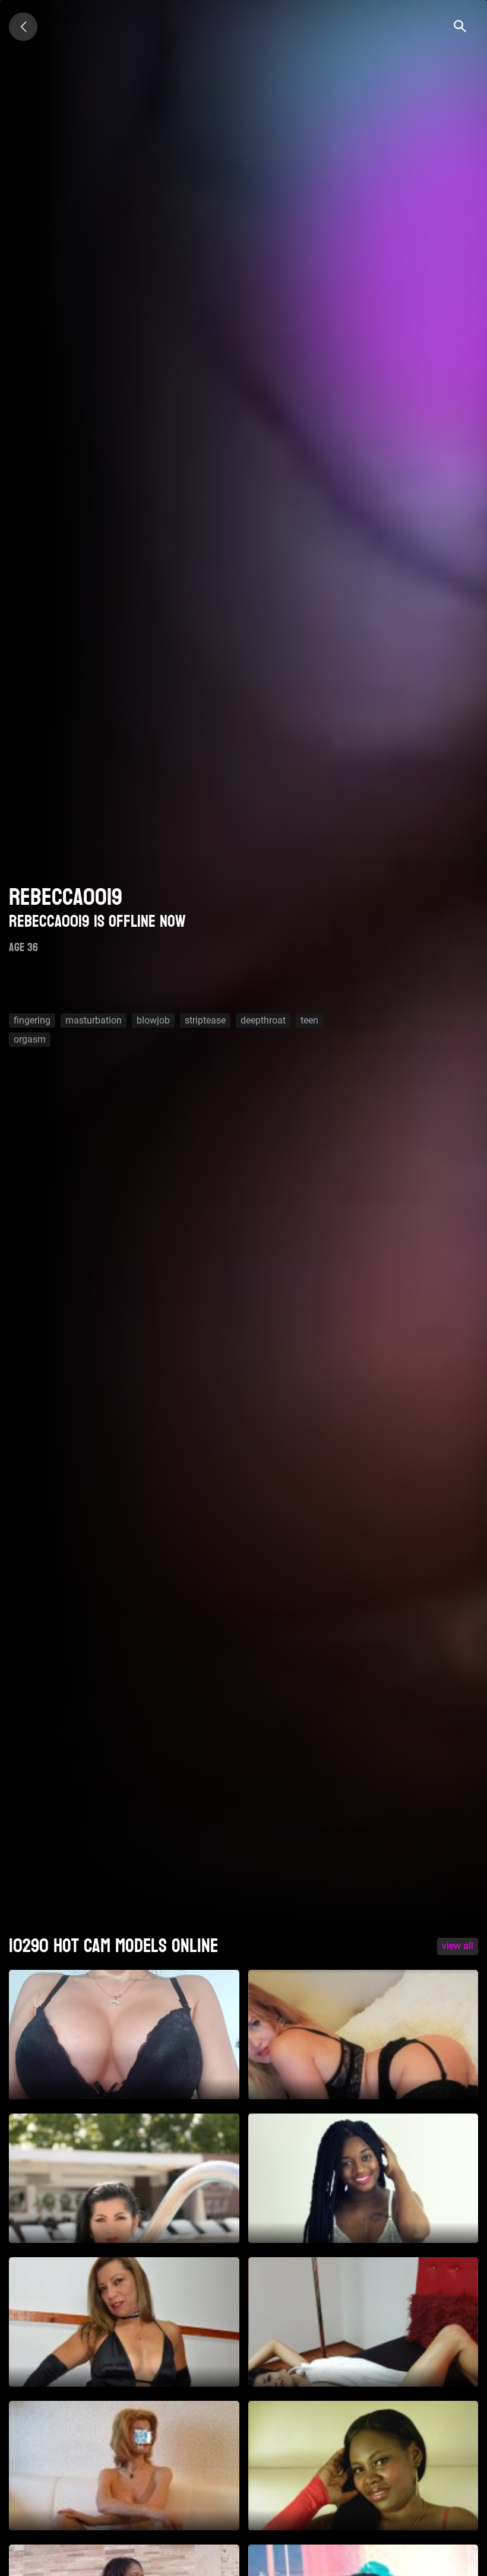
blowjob (153, 1020)
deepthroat (263, 1020)
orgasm (30, 1039)
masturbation (94, 1020)
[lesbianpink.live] (23, 27)
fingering (32, 1020)
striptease (205, 1020)
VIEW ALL (458, 1946)
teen (309, 1020)
